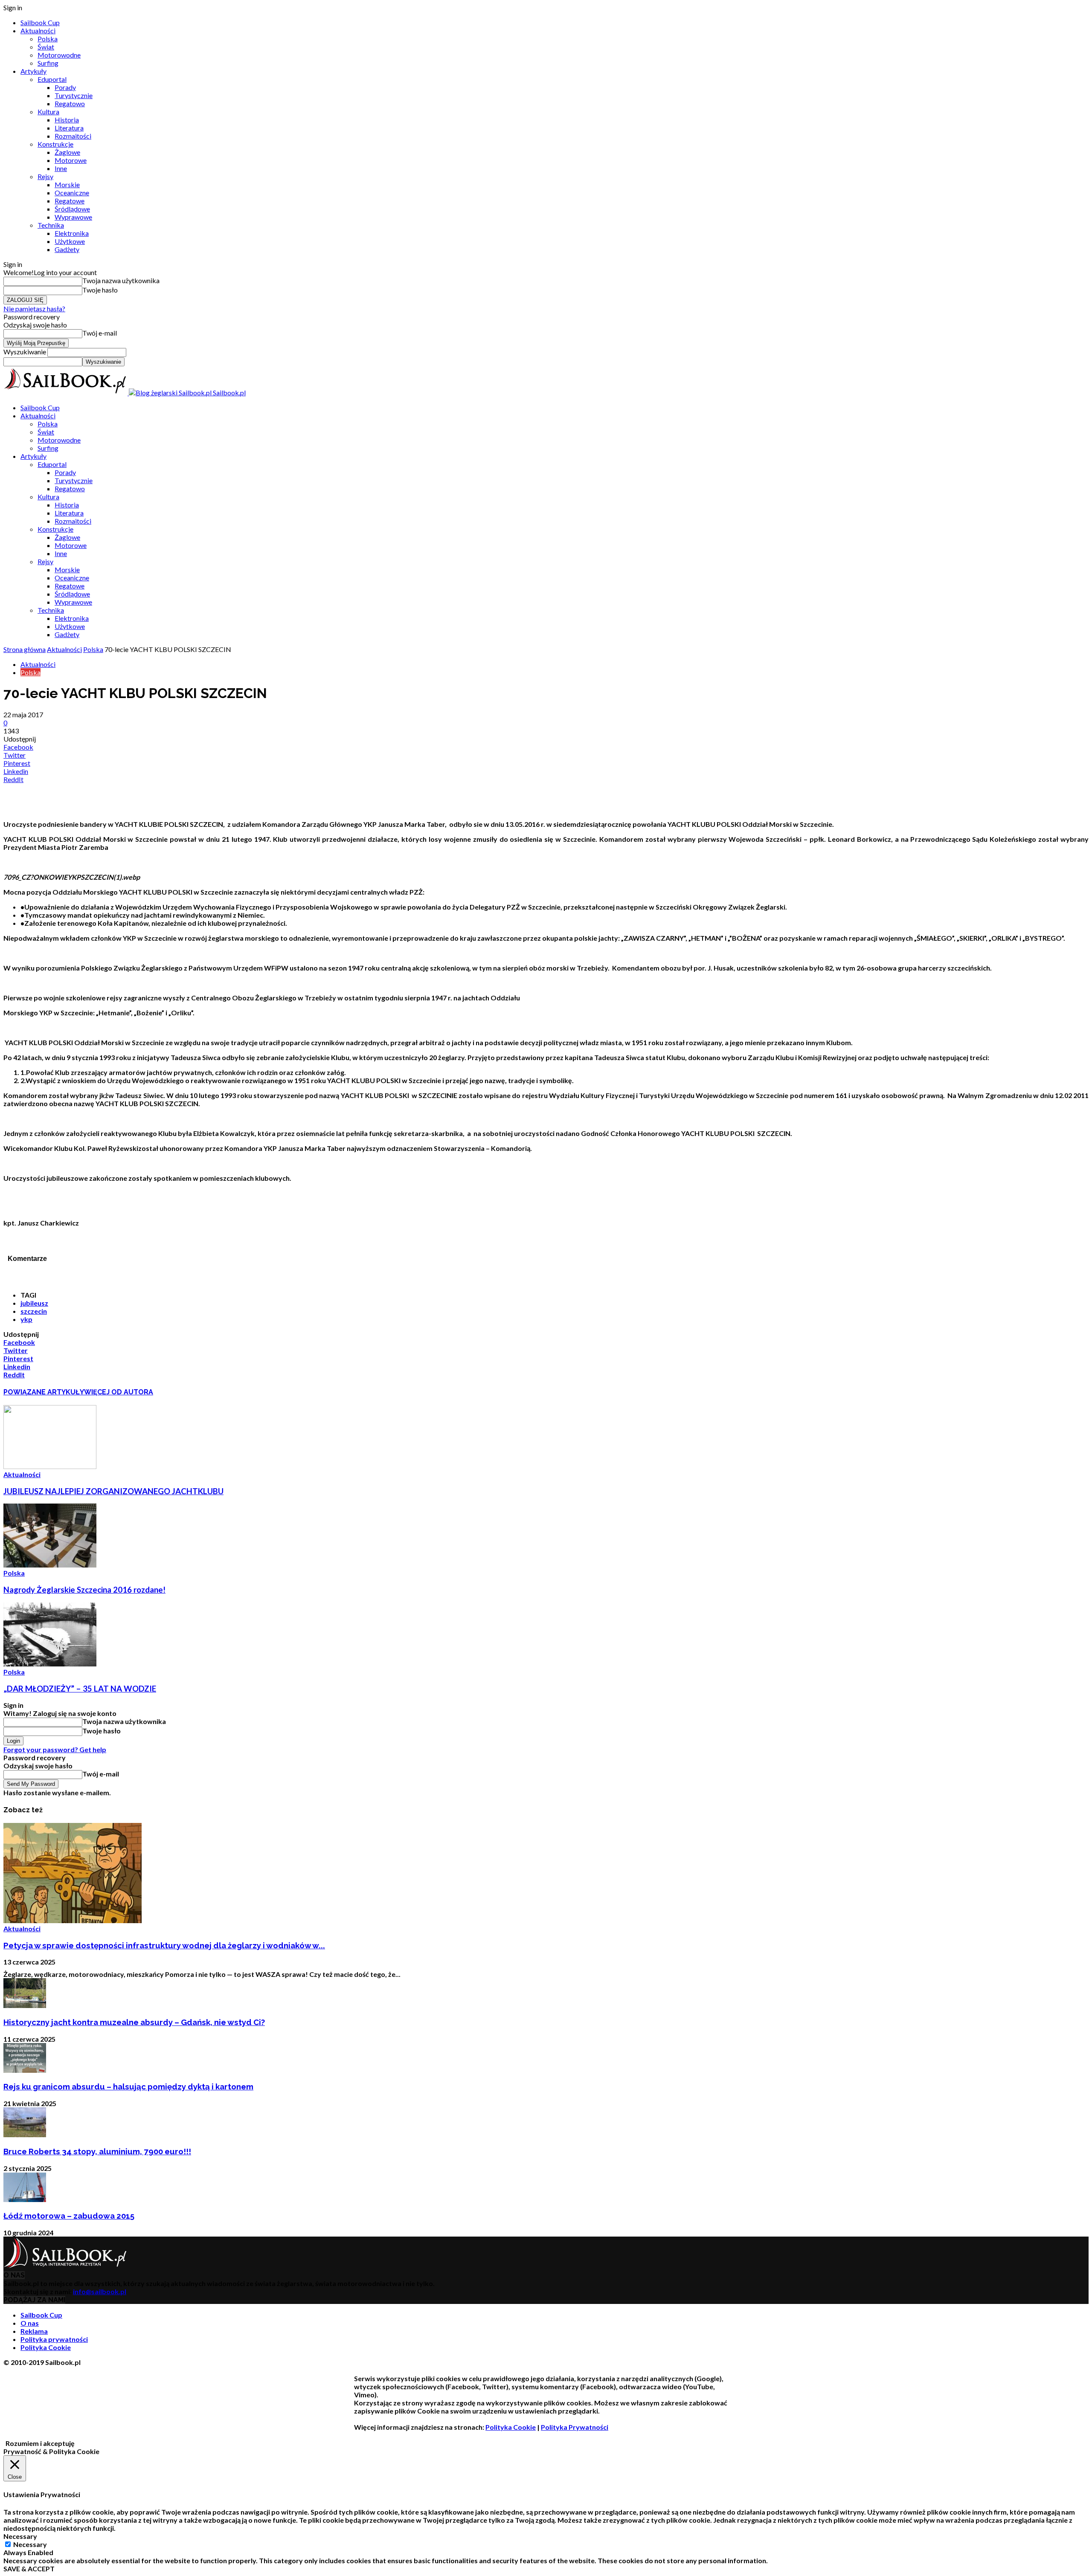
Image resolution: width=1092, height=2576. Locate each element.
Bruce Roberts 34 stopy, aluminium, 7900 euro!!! (97, 2151)
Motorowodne (59, 55)
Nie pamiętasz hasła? (34, 309)
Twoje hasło (100, 290)
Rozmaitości (73, 136)
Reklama (34, 2331)
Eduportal (52, 79)
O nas (30, 2323)
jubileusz (34, 1303)
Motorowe (71, 160)
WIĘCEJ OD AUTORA (119, 1392)
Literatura (69, 128)
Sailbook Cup (40, 22)
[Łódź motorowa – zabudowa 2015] (25, 2199)
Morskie (67, 184)
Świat (46, 47)
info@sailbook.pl (100, 2291)
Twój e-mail (100, 333)
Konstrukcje (55, 144)
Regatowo (70, 103)
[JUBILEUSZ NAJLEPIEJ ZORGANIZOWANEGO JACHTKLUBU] (50, 1466)
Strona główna (25, 649)
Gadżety (67, 249)
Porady (65, 87)
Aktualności (38, 30)
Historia (67, 120)
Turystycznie (74, 95)
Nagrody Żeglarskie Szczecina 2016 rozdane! (84, 1590)
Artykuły (33, 71)
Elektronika (72, 233)
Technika (51, 225)
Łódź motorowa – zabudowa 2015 (69, 2216)
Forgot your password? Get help (55, 1749)
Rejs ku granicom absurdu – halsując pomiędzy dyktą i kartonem (128, 2086)
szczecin (34, 1311)
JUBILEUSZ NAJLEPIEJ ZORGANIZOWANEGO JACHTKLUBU (113, 1491)
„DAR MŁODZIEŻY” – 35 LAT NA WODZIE (80, 1689)
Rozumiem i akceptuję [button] (40, 2443)
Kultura (48, 112)
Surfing (48, 63)
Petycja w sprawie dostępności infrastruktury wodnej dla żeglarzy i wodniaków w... (164, 1945)
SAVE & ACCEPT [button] (29, 2569)
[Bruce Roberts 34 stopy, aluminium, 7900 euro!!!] (25, 2134)
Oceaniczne (72, 193)
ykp (26, 1319)
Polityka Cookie (46, 2347)
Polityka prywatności (54, 2339)
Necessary (30, 2544)
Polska (48, 39)
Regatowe (70, 201)
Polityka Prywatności (575, 2427)
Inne (61, 168)
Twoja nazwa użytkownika (121, 280)
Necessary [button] (20, 2536)
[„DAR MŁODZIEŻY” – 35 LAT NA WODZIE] (50, 1664)
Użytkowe (70, 241)
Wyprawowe (73, 217)
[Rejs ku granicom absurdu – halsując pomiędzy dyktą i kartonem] (25, 2070)
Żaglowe (67, 152)
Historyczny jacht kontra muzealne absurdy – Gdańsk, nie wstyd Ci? (134, 2022)
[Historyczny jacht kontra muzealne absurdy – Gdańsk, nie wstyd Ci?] (25, 2005)
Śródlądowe (72, 209)
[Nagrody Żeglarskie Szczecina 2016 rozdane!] (50, 1565)
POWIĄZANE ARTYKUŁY (44, 1392)
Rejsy (45, 176)
